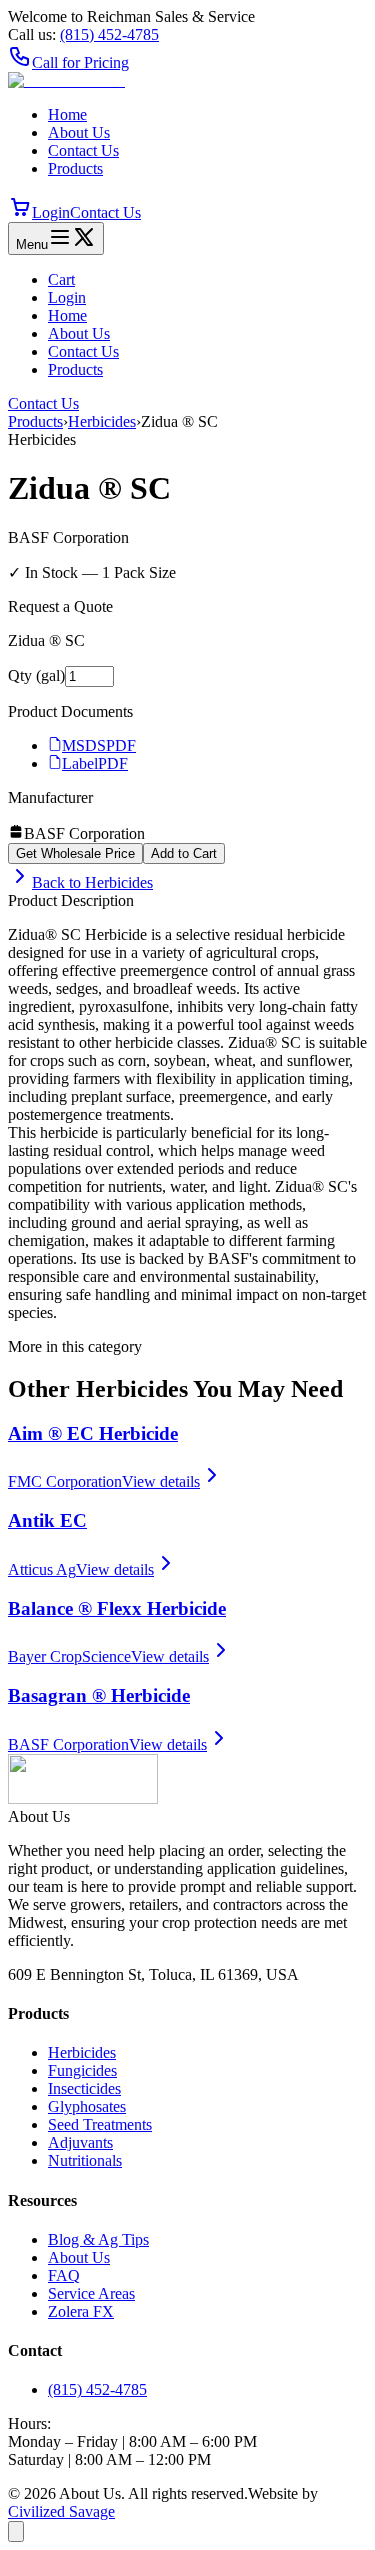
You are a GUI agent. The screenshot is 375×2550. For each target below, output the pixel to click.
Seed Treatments (100, 2124)
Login (51, 212)
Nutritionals (85, 2160)
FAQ (64, 2275)
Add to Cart (184, 853)
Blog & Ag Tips (98, 2239)
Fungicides (82, 2070)
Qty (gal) (36, 675)
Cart (61, 279)
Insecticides (84, 2088)
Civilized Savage (61, 2511)
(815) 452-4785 (97, 2389)
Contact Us (83, 150)
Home (67, 114)
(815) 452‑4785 (109, 34)
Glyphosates (87, 2106)
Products (75, 168)
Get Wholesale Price (75, 853)
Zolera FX (81, 2311)
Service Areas (91, 2293)
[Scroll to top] (16, 2531)
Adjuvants (80, 2142)
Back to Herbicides (92, 882)
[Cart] (20, 212)
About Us (79, 132)
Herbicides (102, 421)
